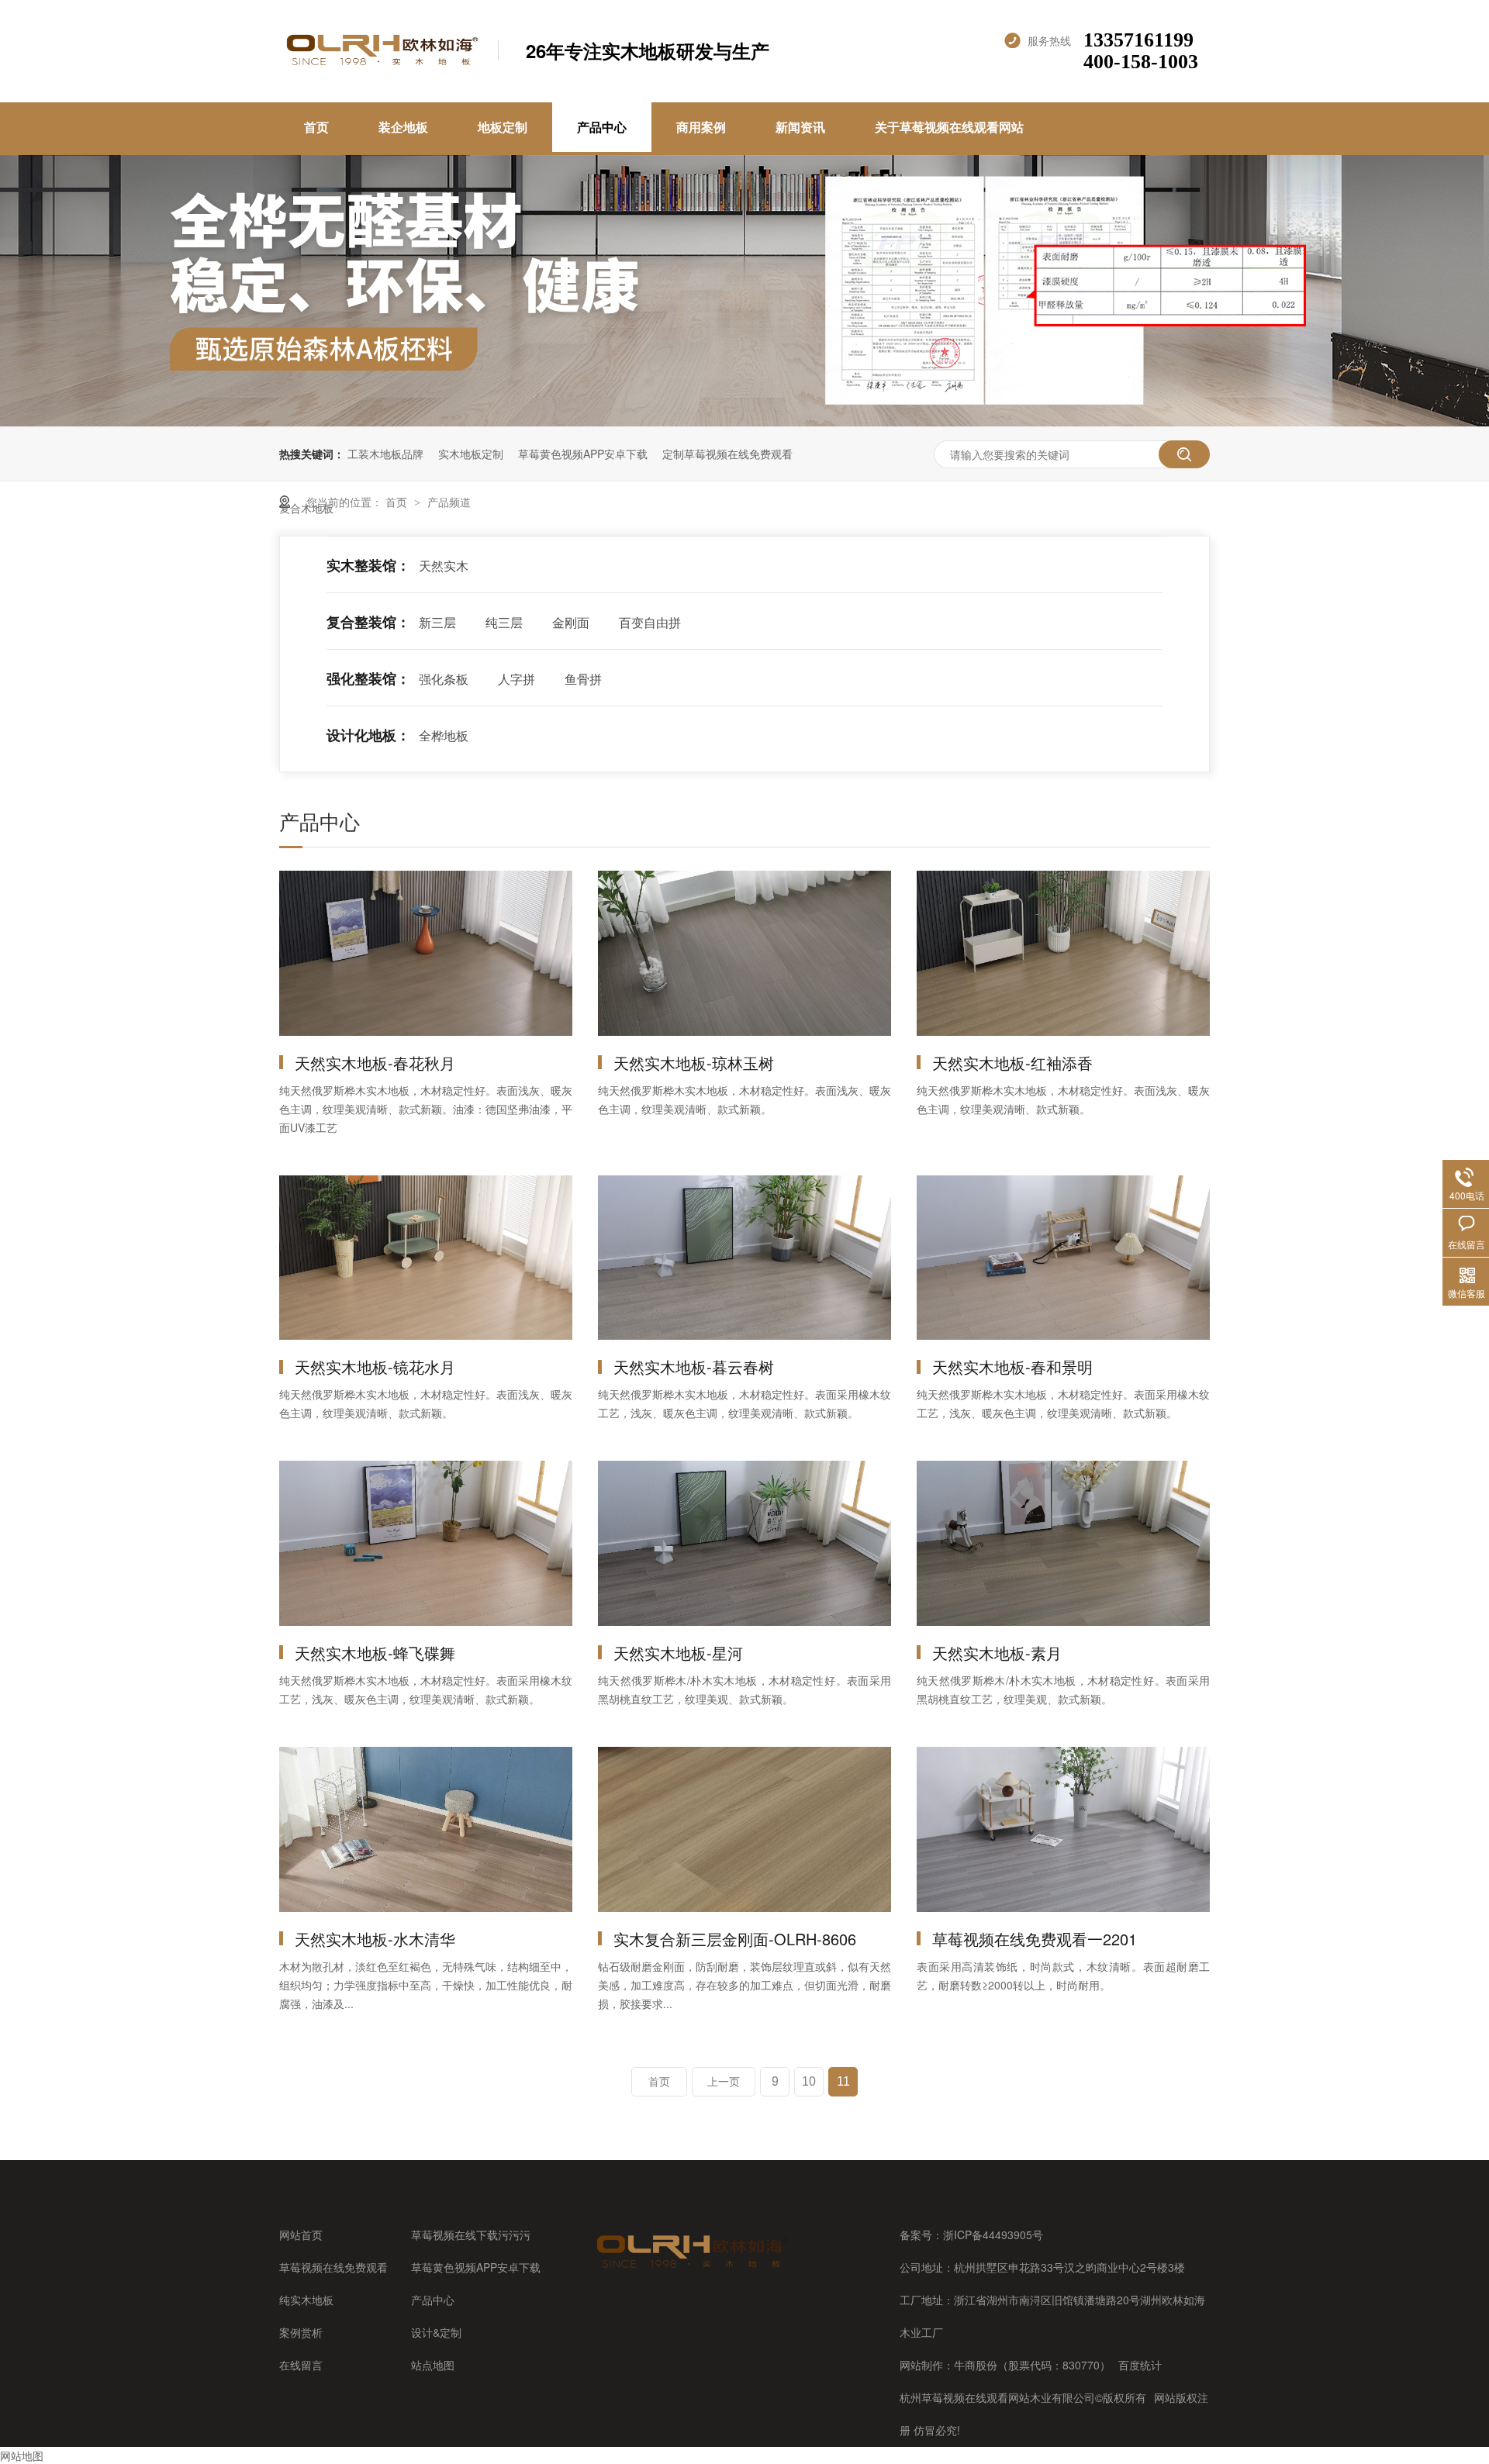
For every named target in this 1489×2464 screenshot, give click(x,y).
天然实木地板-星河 (678, 1653)
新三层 (437, 622)
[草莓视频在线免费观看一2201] (1063, 1829)
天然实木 (444, 566)
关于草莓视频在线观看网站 (949, 127)
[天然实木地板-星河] (744, 1543)
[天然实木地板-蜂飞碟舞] (426, 1543)
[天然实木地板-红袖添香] (1063, 953)
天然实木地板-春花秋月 (375, 1063)
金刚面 (571, 622)
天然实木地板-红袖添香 (1012, 1063)
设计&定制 (436, 2332)
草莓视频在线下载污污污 (471, 2235)
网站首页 (301, 2235)
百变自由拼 (650, 622)
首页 (316, 127)
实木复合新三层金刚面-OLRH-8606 (735, 1939)
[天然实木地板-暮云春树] (744, 1258)
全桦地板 (444, 735)
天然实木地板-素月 (997, 1653)
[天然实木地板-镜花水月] (426, 1258)
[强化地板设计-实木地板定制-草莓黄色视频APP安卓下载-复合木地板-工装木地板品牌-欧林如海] (381, 64)
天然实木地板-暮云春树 (694, 1367)
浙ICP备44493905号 (993, 2235)
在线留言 (301, 2365)
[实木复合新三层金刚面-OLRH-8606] (744, 1829)
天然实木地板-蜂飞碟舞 (375, 1653)
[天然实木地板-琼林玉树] (744, 953)
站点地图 (433, 2365)
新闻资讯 (800, 127)
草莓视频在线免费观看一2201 (1035, 1939)
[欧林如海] (691, 2268)
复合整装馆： (368, 622)
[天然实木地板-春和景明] (1063, 1258)
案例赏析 (301, 2332)
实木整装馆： (368, 565)
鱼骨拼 (583, 679)
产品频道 (449, 502)
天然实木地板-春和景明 (1012, 1367)
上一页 (724, 2082)
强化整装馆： (368, 678)
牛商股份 (976, 2365)
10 (809, 2081)
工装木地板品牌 (385, 454)
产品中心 (602, 127)
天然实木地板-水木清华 (375, 1939)
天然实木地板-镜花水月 (375, 1367)
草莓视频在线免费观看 (333, 2267)
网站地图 (22, 2455)
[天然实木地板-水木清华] (426, 1829)
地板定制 (503, 127)
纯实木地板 (306, 2300)
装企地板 (403, 127)
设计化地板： (368, 735)
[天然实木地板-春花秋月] (426, 953)
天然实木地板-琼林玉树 (694, 1063)
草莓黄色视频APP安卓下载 (583, 454)
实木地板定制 (471, 454)
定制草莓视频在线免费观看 (727, 454)
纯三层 (504, 622)
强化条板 (444, 679)
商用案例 (701, 127)
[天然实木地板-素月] (1063, 1543)
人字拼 (516, 679)
